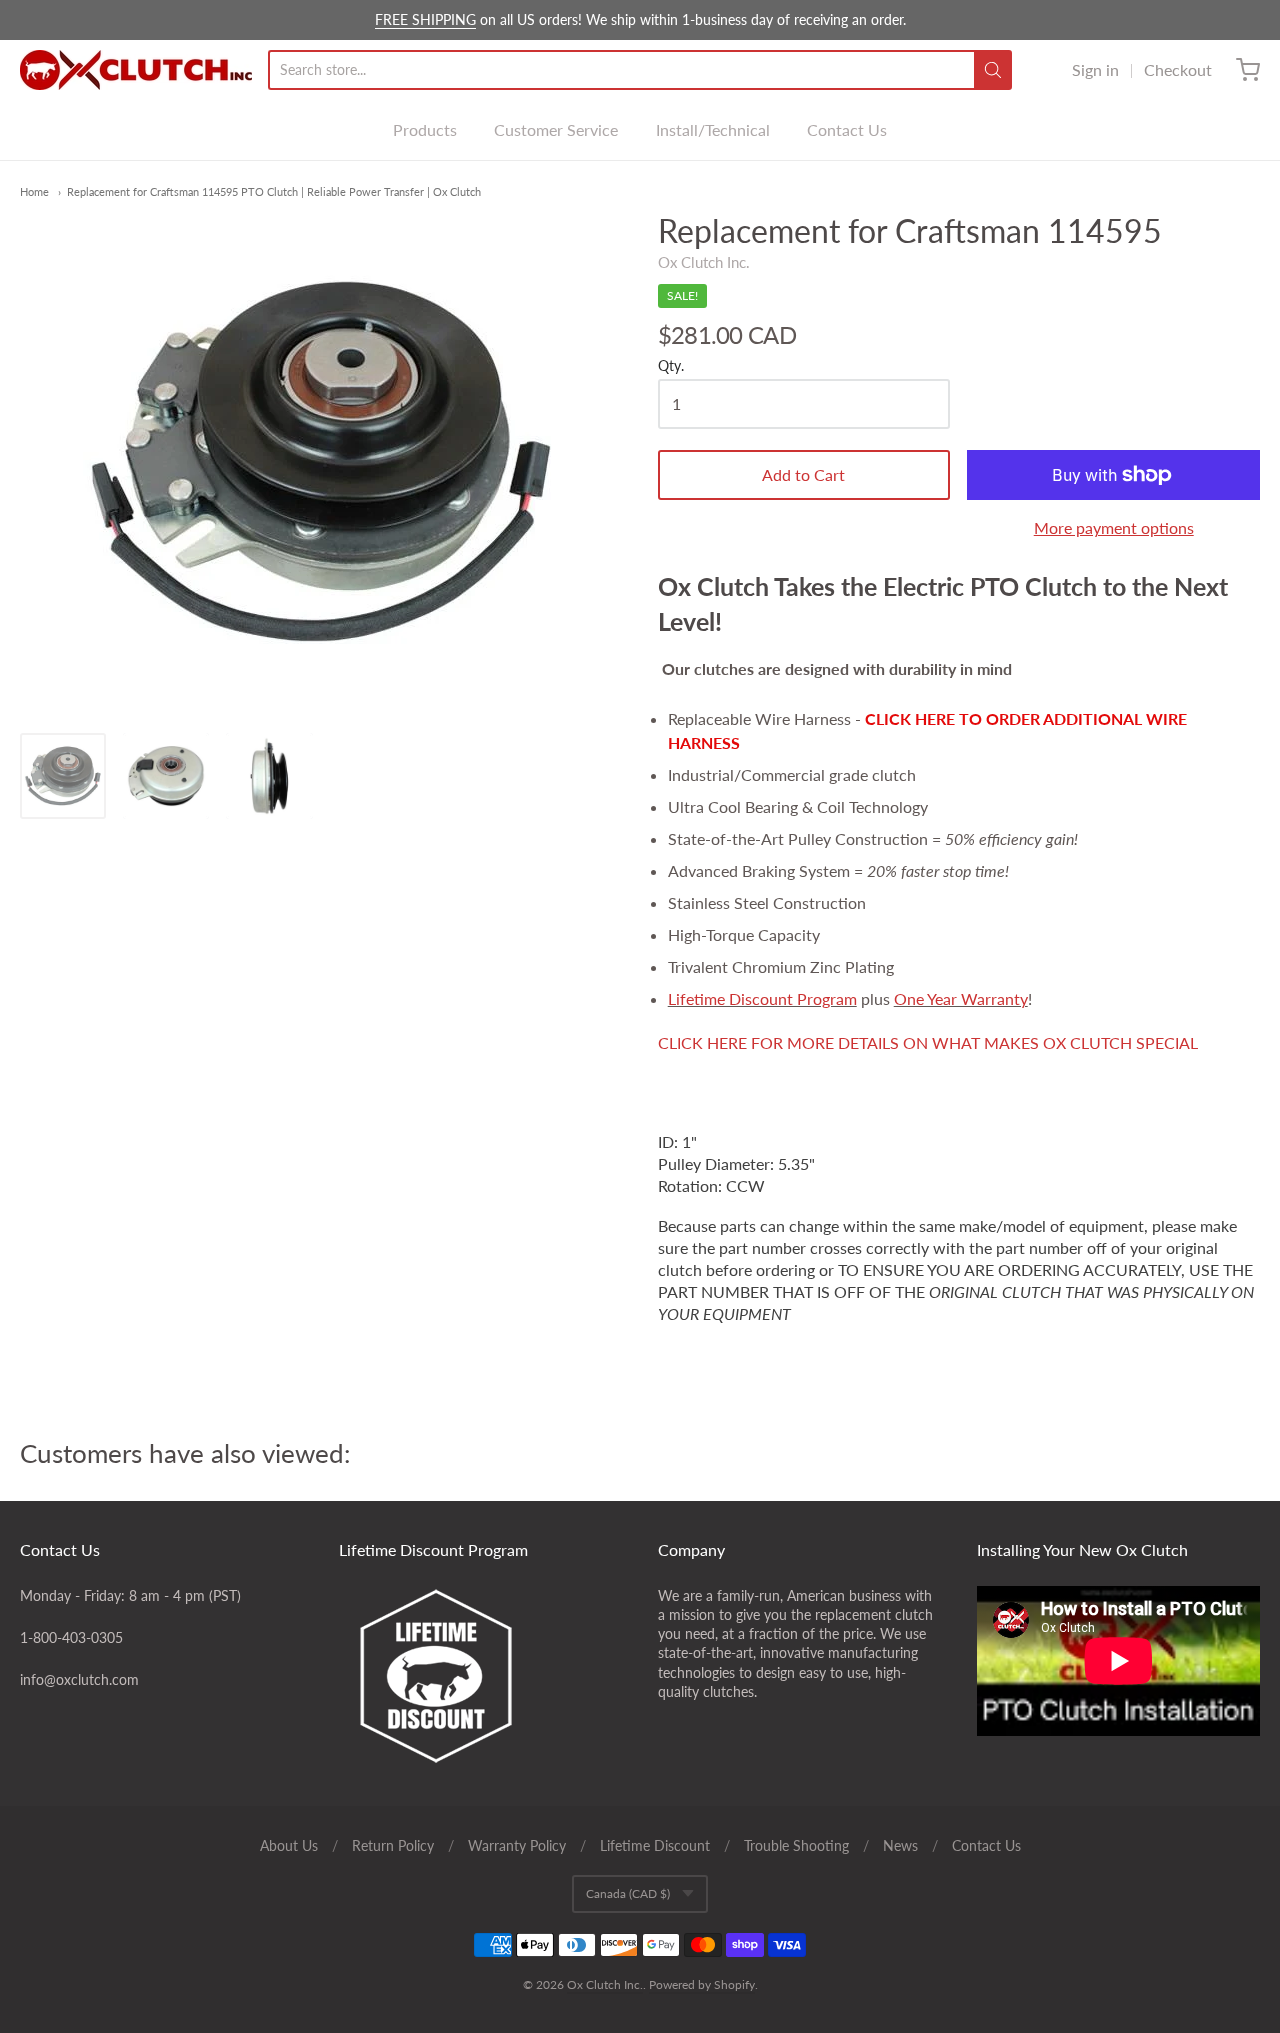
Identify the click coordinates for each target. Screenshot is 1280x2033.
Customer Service (556, 129)
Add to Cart (803, 474)
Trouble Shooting (796, 1845)
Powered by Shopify (702, 1984)
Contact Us (847, 129)
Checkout (1178, 69)
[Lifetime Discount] (481, 1676)
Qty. (671, 366)
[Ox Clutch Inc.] (136, 70)
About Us (289, 1845)
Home (34, 191)
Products (425, 129)
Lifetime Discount (655, 1845)
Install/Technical (713, 129)
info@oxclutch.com (79, 1679)
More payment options (1114, 527)
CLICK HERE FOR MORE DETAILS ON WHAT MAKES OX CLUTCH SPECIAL (928, 1042)
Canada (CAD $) (628, 1893)
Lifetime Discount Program (762, 998)
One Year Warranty (961, 998)
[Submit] (993, 70)
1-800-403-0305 (71, 1637)
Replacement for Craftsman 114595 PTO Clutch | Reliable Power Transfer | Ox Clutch (274, 191)
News (900, 1845)
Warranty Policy (517, 1845)
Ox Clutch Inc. (704, 262)
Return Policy (393, 1845)
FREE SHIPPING (425, 19)
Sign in (1095, 69)
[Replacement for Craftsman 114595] (63, 776)
